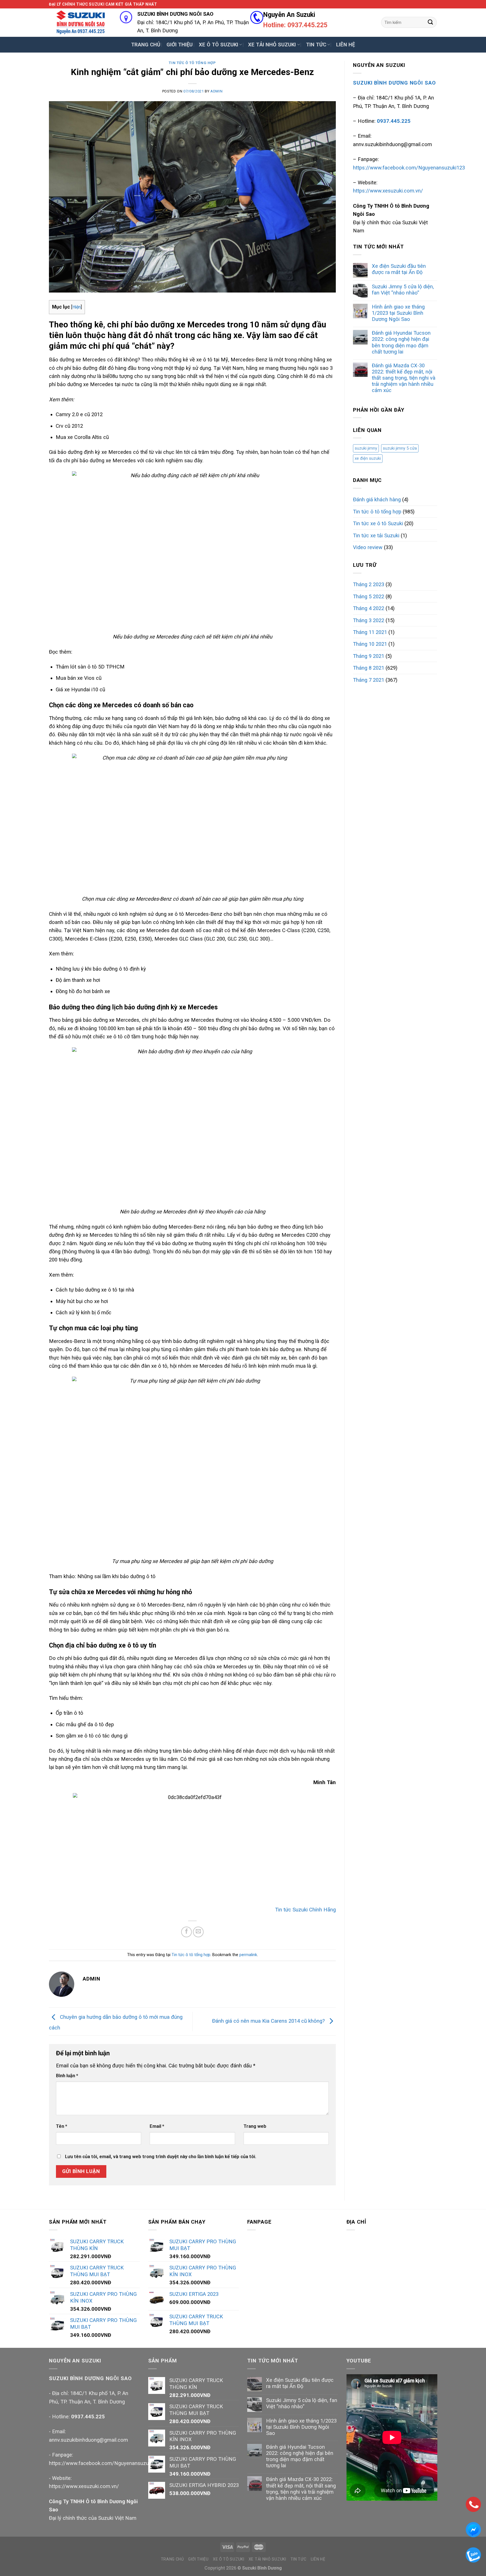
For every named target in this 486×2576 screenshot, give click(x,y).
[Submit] (430, 22)
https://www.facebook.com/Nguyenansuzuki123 (409, 168)
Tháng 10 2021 (370, 644)
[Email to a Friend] (198, 1932)
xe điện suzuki (368, 458)
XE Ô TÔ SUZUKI (219, 45)
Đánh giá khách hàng (377, 499)
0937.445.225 (88, 2417)
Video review (368, 547)
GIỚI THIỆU (180, 45)
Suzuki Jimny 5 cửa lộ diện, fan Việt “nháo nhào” (403, 290)
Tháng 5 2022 (369, 596)
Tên (62, 2126)
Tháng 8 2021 (369, 668)
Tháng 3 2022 (369, 620)
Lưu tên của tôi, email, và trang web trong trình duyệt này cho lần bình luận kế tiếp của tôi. (161, 2157)
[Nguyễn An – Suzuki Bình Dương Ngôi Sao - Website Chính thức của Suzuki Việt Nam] (80, 22)
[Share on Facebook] (186, 1932)
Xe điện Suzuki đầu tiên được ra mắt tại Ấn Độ (399, 269)
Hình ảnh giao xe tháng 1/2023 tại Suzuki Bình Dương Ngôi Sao (398, 313)
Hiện (76, 307)
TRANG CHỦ (146, 45)
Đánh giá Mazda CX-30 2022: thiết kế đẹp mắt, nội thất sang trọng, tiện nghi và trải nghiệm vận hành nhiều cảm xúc (404, 378)
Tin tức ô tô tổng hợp (192, 63)
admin (216, 91)
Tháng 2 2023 (369, 584)
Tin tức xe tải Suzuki (376, 535)
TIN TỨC (316, 45)
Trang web (255, 2126)
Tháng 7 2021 (369, 680)
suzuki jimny (366, 448)
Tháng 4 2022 (369, 608)
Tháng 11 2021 (370, 632)
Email (157, 2126)
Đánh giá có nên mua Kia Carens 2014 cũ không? (269, 2021)
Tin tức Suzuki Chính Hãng (305, 1910)
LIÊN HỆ (346, 45)
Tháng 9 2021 (369, 656)
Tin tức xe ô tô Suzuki (378, 523)
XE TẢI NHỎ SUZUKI (272, 45)
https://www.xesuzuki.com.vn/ (388, 191)
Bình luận (67, 2076)
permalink (248, 1955)
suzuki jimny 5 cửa (400, 448)
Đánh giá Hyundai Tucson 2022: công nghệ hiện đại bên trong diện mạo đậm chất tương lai (401, 342)
